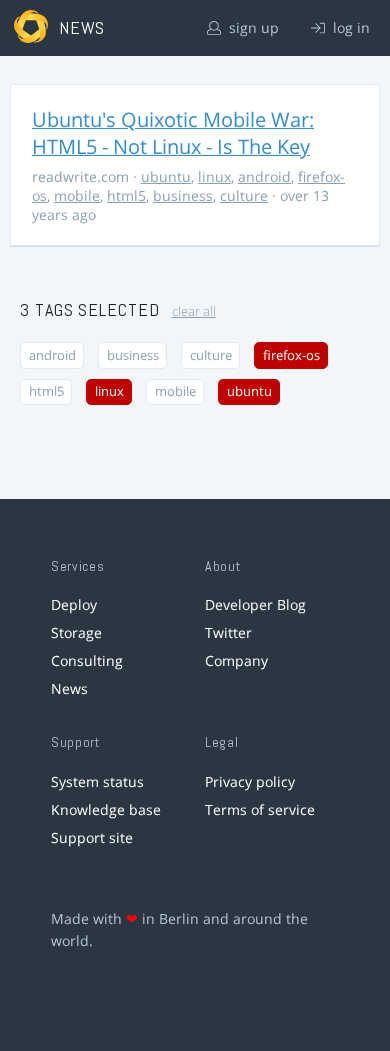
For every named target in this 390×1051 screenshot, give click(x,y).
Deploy (74, 604)
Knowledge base (106, 809)
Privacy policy (250, 781)
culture (244, 195)
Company (236, 660)
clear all (194, 311)
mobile (77, 195)
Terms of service (260, 809)
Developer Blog (255, 604)
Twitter (228, 632)
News (69, 688)
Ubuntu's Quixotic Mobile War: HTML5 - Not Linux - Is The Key (173, 133)
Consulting (87, 660)
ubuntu (166, 176)
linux (214, 176)
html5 (126, 195)
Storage (76, 632)
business (183, 195)
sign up (252, 27)
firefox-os (291, 355)
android (264, 176)
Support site (92, 837)
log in (349, 27)
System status (97, 781)
